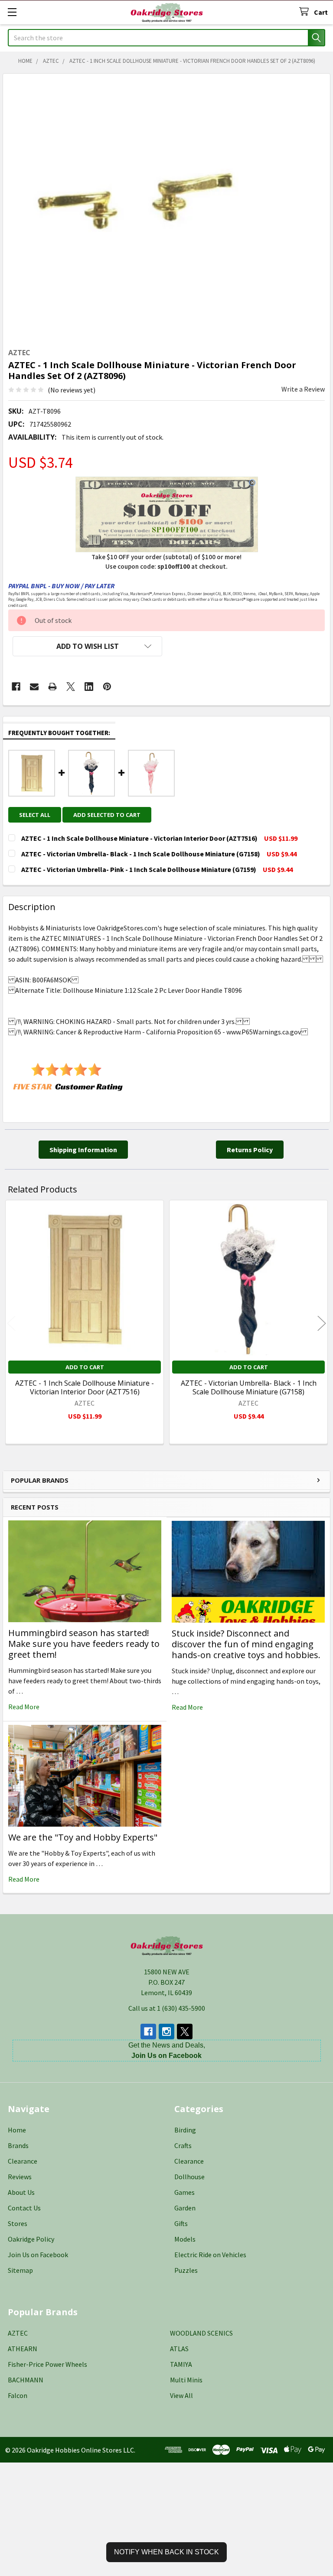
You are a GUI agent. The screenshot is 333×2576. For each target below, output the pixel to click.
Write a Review (303, 389)
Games (184, 2192)
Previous (11, 1323)
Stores (18, 2223)
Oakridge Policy (31, 2239)
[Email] (34, 687)
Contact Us (24, 2208)
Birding (185, 2130)
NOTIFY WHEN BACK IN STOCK (166, 2552)
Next (322, 1323)
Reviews (20, 2177)
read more (24, 1707)
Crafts (183, 2145)
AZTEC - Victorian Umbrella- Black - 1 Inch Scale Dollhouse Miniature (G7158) (249, 1387)
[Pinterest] (107, 687)
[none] (138, 208)
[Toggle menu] (12, 12)
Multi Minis (186, 2380)
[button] (87, 646)
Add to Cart (85, 1367)
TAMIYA (181, 2364)
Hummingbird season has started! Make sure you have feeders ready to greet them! (84, 1644)
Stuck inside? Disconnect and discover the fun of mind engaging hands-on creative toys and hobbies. (246, 1644)
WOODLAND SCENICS (201, 2333)
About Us (21, 2192)
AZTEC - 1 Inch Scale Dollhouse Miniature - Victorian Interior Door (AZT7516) (85, 1387)
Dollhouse (189, 2177)
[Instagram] (166, 2032)
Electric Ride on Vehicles (210, 2255)
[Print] (52, 687)
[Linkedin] (89, 687)
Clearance (23, 2161)
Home (17, 2130)
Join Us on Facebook (38, 2255)
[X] (71, 687)
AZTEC (18, 2333)
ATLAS (179, 2349)
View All (181, 2395)
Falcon (18, 2395)
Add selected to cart (107, 815)
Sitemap (20, 2270)
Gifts (181, 2223)
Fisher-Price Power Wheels (47, 2364)
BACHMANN (26, 2380)
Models (185, 2239)
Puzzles (186, 2270)
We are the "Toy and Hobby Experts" (83, 1837)
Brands (18, 2145)
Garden (185, 2208)
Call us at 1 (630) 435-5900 (167, 2008)
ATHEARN (23, 2349)
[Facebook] (16, 687)
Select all (35, 815)
